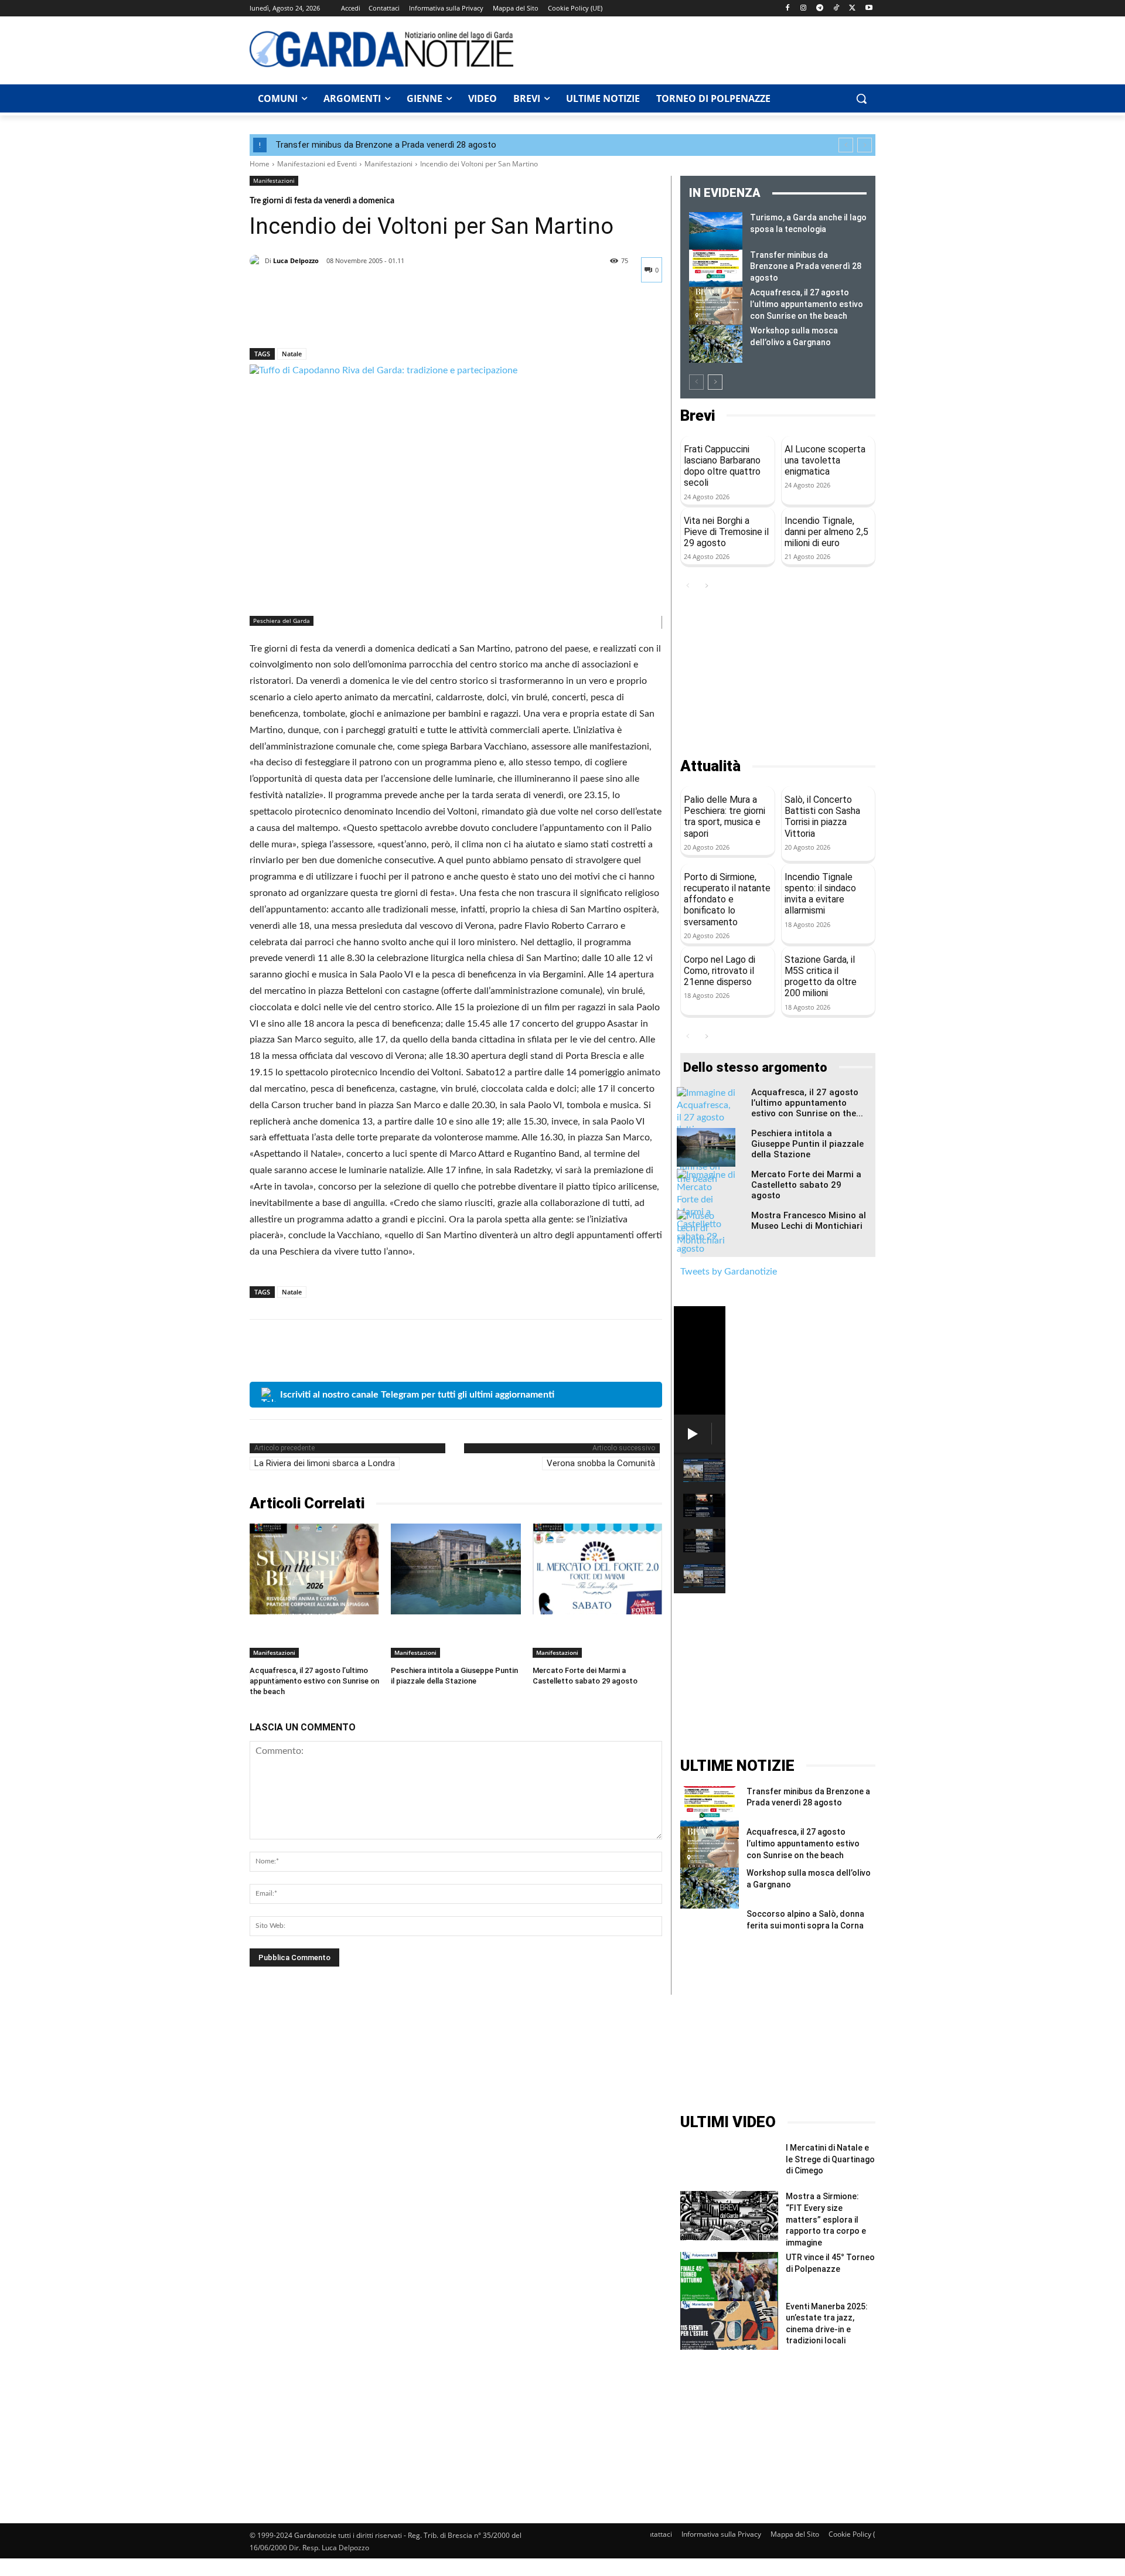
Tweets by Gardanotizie (729, 1272)
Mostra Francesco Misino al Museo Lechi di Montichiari (809, 1221)
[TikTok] (836, 8)
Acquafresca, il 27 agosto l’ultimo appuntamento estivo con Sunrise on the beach (314, 1681)
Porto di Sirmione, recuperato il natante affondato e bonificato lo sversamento (727, 899)
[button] (861, 98)
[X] (852, 8)
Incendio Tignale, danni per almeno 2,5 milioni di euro (826, 532)
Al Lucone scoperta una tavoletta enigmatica (825, 460)
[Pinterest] (315, 318)
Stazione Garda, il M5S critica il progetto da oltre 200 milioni (821, 977)
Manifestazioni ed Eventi (317, 164)
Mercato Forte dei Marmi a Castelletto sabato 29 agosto (806, 1185)
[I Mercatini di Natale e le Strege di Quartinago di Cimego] (729, 2167)
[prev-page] (696, 382)
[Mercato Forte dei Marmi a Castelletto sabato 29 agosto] (597, 1569)
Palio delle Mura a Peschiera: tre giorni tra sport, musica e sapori (725, 817)
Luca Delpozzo (296, 260)
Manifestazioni (388, 164)
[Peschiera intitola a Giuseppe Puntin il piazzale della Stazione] (456, 1569)
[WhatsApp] (342, 318)
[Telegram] (820, 8)
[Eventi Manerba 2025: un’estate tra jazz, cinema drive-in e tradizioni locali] (729, 2325)
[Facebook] (787, 8)
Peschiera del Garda (282, 621)
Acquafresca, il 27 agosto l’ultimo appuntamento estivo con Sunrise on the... (807, 1103)
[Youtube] (869, 8)
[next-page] (715, 382)
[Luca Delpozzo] (257, 261)
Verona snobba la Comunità (601, 1463)
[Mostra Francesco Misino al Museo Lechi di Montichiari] (706, 1231)
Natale (292, 354)
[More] (370, 318)
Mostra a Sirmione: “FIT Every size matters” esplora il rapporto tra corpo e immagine (826, 2219)
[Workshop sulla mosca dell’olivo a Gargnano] (716, 344)
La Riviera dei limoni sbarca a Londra (325, 1463)
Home (260, 164)
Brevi (698, 416)
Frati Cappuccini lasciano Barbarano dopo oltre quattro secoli (722, 466)
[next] (865, 145)
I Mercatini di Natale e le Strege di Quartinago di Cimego (830, 2159)
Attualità (710, 766)
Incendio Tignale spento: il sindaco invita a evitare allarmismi (820, 894)
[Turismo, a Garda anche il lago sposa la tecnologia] (716, 231)
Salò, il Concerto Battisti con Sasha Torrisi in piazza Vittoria (822, 817)
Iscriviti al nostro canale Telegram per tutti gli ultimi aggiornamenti (417, 1395)
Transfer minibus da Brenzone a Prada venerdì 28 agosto (386, 145)
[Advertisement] (701, 49)
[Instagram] (804, 8)
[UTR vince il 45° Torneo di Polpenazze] (729, 2276)
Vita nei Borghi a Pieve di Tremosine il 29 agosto (726, 532)
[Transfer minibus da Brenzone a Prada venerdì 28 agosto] (716, 268)
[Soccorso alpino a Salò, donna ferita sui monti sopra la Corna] (710, 1929)
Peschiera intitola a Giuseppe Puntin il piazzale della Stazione (807, 1144)
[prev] (846, 145)
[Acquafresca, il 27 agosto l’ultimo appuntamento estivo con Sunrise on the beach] (314, 1569)
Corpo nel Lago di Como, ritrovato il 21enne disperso (720, 971)
